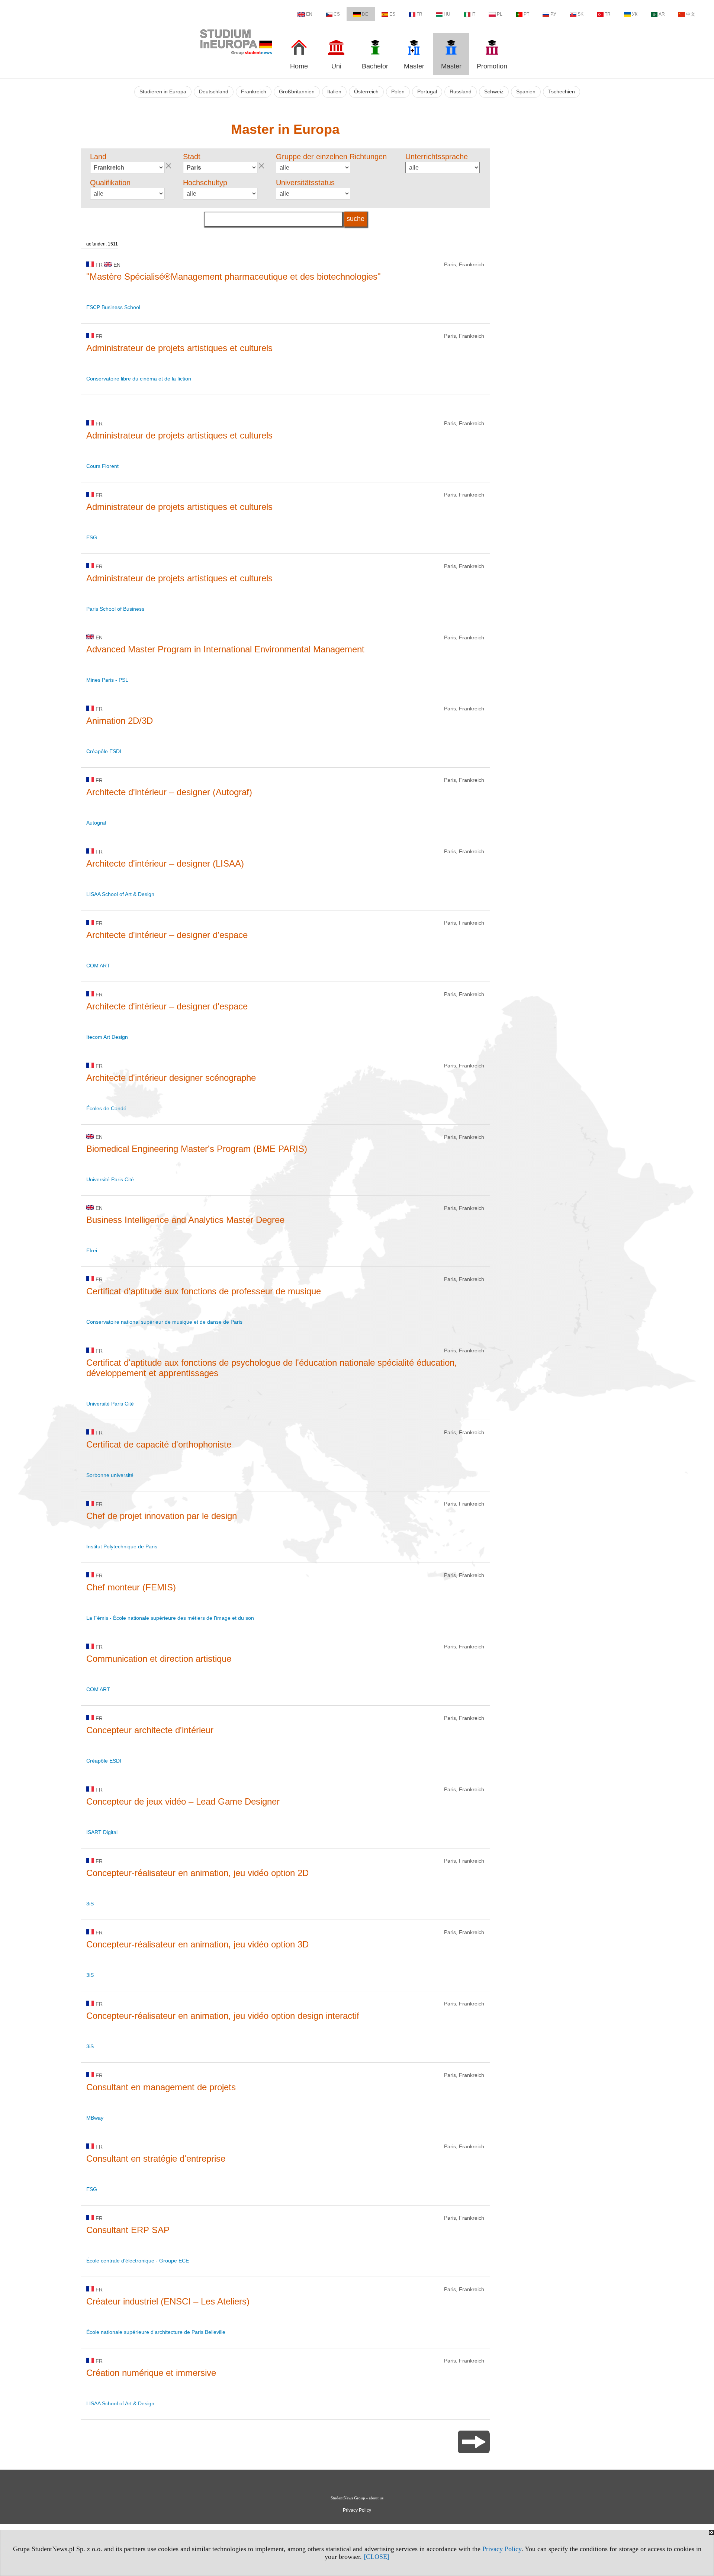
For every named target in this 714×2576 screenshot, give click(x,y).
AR (662, 14)
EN (309, 14)
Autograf (96, 823)
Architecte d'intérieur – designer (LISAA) (165, 863)
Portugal (427, 92)
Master (414, 66)
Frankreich (254, 92)
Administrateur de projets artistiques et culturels (179, 348)
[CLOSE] (377, 2557)
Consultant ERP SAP (128, 2230)
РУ (553, 14)
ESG (92, 537)
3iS (90, 1904)
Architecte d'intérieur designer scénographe (171, 1078)
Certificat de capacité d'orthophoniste (159, 1444)
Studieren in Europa (163, 92)
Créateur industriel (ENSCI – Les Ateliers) (168, 2301)
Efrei (92, 1250)
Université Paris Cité (110, 1179)
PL (500, 14)
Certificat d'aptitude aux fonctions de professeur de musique (204, 1291)
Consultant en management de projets (161, 2087)
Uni (336, 66)
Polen (398, 92)
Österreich (366, 92)
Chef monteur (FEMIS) (131, 1587)
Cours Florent (102, 466)
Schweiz (494, 92)
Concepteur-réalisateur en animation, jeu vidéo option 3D (197, 1944)
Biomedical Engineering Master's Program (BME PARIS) (197, 1149)
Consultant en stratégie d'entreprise (156, 2159)
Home (299, 66)
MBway (95, 2118)
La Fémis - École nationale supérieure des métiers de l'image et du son (170, 1618)
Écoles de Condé (106, 1108)
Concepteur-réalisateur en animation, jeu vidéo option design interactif (223, 2016)
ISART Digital (102, 1832)
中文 (691, 14)
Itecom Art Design (107, 1037)
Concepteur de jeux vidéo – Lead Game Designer (183, 1801)
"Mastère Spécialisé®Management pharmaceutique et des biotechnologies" (234, 277)
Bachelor (375, 66)
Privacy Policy (502, 2549)
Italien (334, 92)
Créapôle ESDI (104, 751)
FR (419, 14)
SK (580, 14)
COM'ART (98, 966)
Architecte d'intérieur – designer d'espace (167, 935)
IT (473, 14)
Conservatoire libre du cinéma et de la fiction (139, 379)
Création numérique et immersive (151, 2373)
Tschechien (562, 92)
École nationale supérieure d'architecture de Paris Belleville (156, 2332)
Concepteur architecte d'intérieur (150, 1730)
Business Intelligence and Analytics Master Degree (185, 1220)
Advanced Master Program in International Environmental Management (225, 649)
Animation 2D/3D (120, 721)
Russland (461, 92)
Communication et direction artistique (159, 1659)
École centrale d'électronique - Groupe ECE (138, 2261)
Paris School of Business (115, 609)
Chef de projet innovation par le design (162, 1516)
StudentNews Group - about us (357, 2498)
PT (526, 14)
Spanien (526, 92)
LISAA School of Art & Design (120, 894)
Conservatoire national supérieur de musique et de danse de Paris (164, 1322)
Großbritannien (297, 92)
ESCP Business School (113, 307)
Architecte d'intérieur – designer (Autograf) (169, 792)
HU (447, 14)
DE (365, 14)
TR (608, 14)
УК (635, 14)
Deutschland (214, 92)
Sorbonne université (110, 1475)
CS (337, 14)
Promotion (492, 66)
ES (392, 14)
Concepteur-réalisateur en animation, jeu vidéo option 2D (197, 1873)
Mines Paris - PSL (107, 680)
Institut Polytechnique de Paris (122, 1546)
